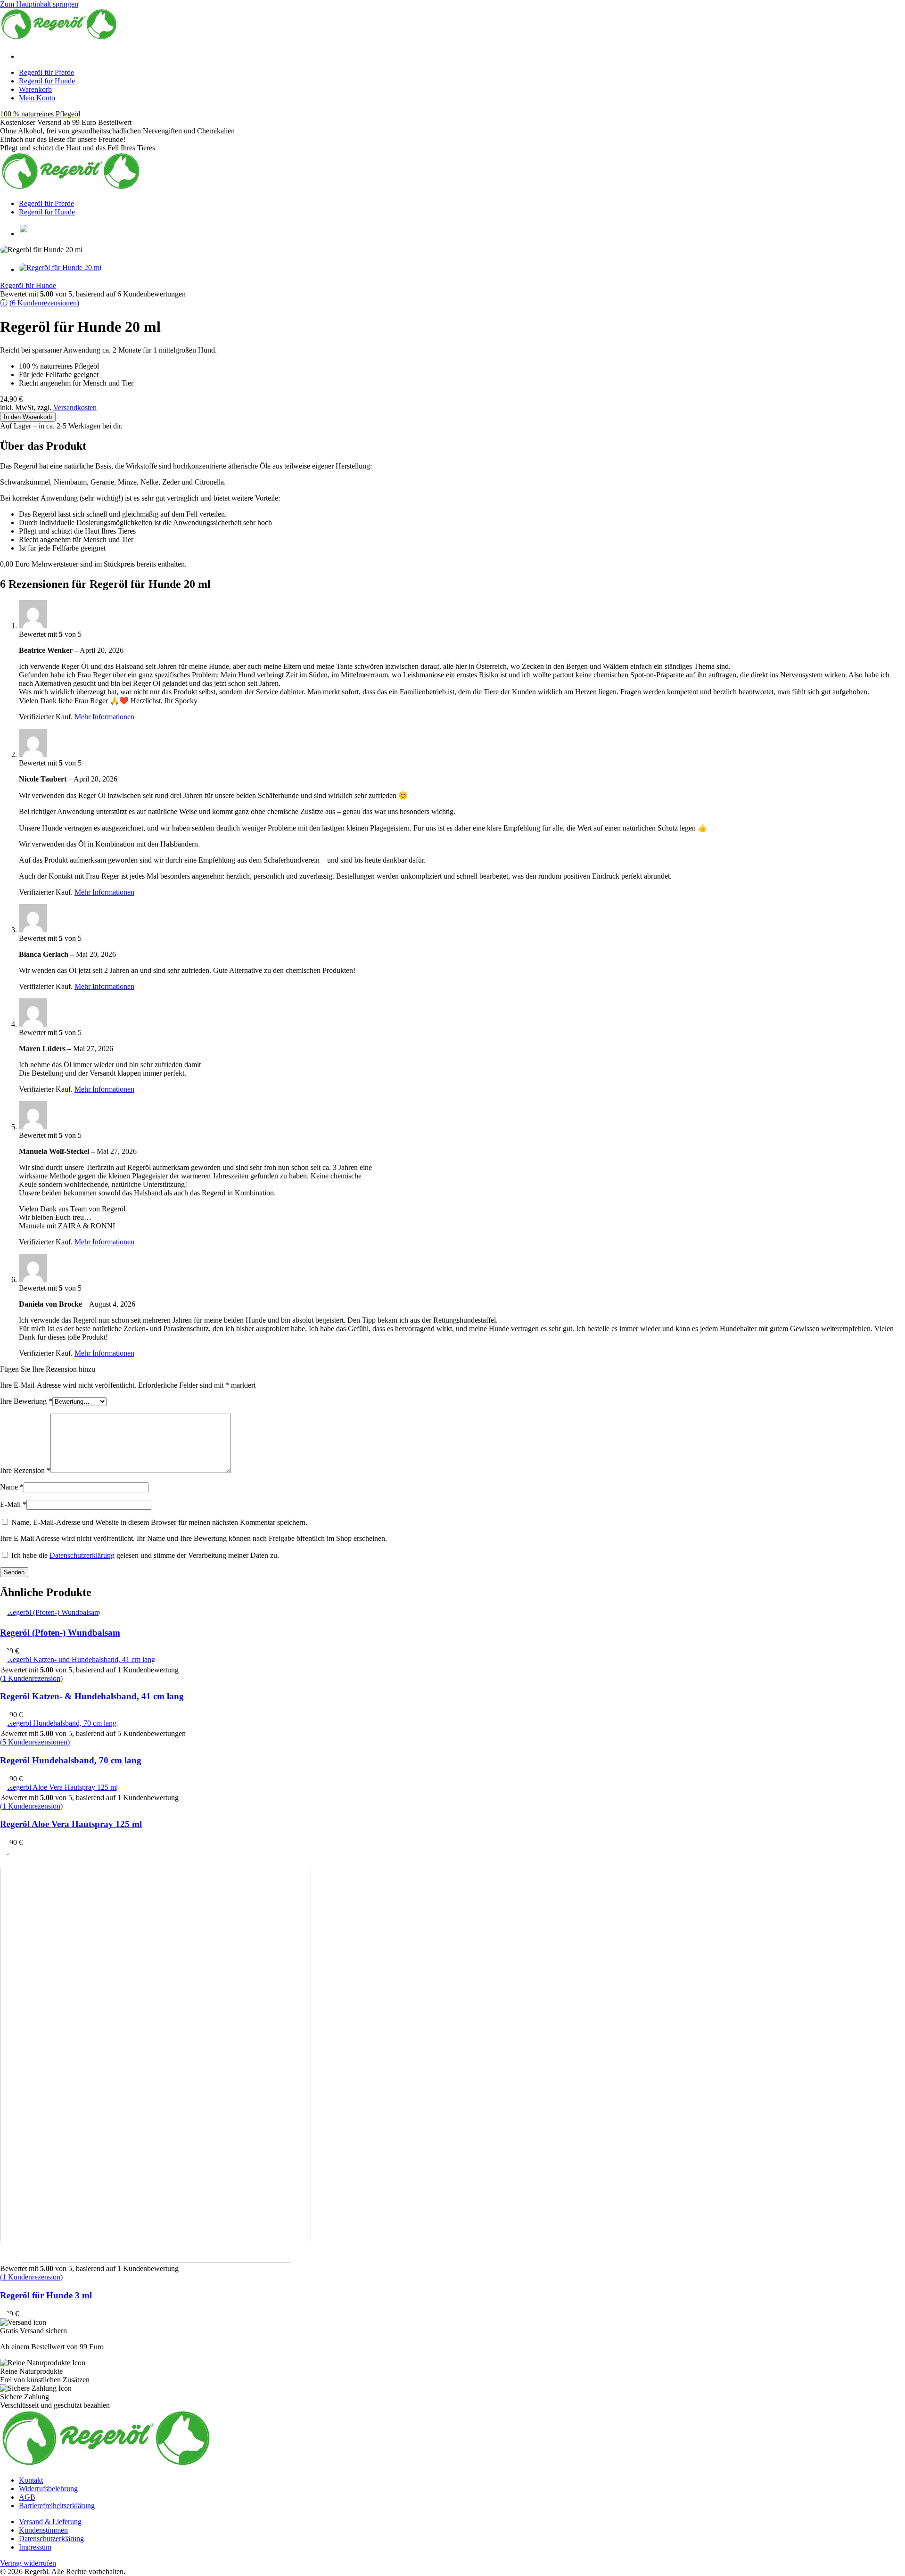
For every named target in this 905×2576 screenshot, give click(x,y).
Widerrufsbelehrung (48, 2489)
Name (12, 1487)
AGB (27, 2497)
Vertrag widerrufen (28, 2563)
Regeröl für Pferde (46, 72)
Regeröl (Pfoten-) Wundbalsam (60, 1633)
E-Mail (13, 1504)
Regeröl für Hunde (47, 81)
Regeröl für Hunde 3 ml (46, 2295)
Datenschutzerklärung (82, 1555)
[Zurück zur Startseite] (59, 37)
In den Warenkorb (28, 417)
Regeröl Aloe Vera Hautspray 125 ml (71, 1824)
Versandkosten (75, 407)
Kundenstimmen (43, 2530)
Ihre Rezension (25, 1470)
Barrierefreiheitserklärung (57, 2506)
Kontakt (31, 2480)
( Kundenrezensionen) (44, 303)
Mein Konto (37, 98)
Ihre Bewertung (26, 1401)
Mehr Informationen (104, 717)
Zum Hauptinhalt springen (39, 4)
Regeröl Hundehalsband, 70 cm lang (71, 1760)
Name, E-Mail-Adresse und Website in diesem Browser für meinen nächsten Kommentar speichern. (159, 1522)
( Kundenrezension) (31, 1678)
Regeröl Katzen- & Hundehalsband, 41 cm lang (92, 1696)
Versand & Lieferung (50, 2522)
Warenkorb (35, 89)
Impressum (35, 2547)
